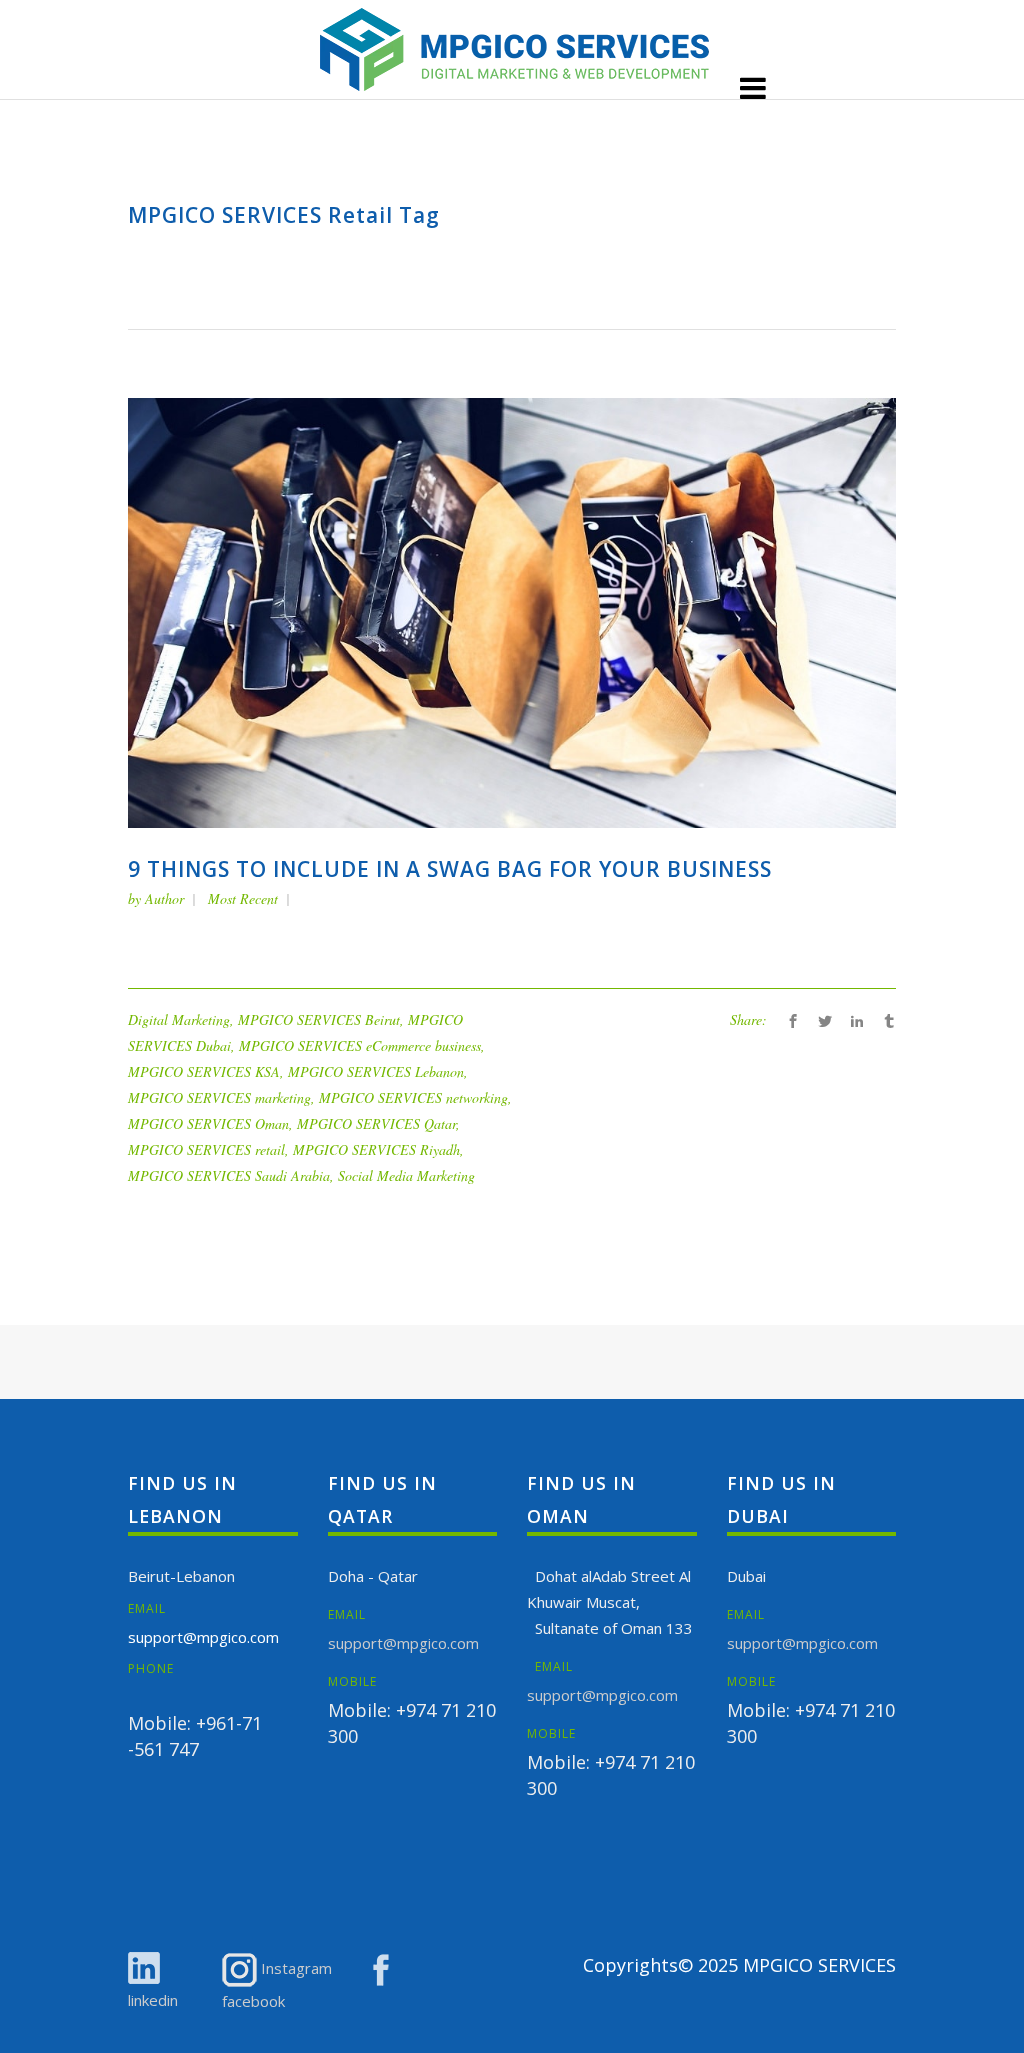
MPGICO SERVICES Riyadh (376, 1149)
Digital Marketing (179, 1019)
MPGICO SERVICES (819, 1965)
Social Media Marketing (406, 1175)
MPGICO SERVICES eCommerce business (360, 1045)
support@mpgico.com (203, 1637)
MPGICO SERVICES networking (413, 1097)
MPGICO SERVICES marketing (219, 1097)
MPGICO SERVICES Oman (208, 1123)
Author (164, 898)
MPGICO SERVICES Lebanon (376, 1071)
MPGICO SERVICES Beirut (319, 1019)
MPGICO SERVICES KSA (204, 1071)
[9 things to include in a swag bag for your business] (512, 611)
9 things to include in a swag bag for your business (450, 869)
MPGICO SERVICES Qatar (376, 1123)
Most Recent (243, 898)
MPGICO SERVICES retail (206, 1149)
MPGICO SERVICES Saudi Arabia (229, 1175)
